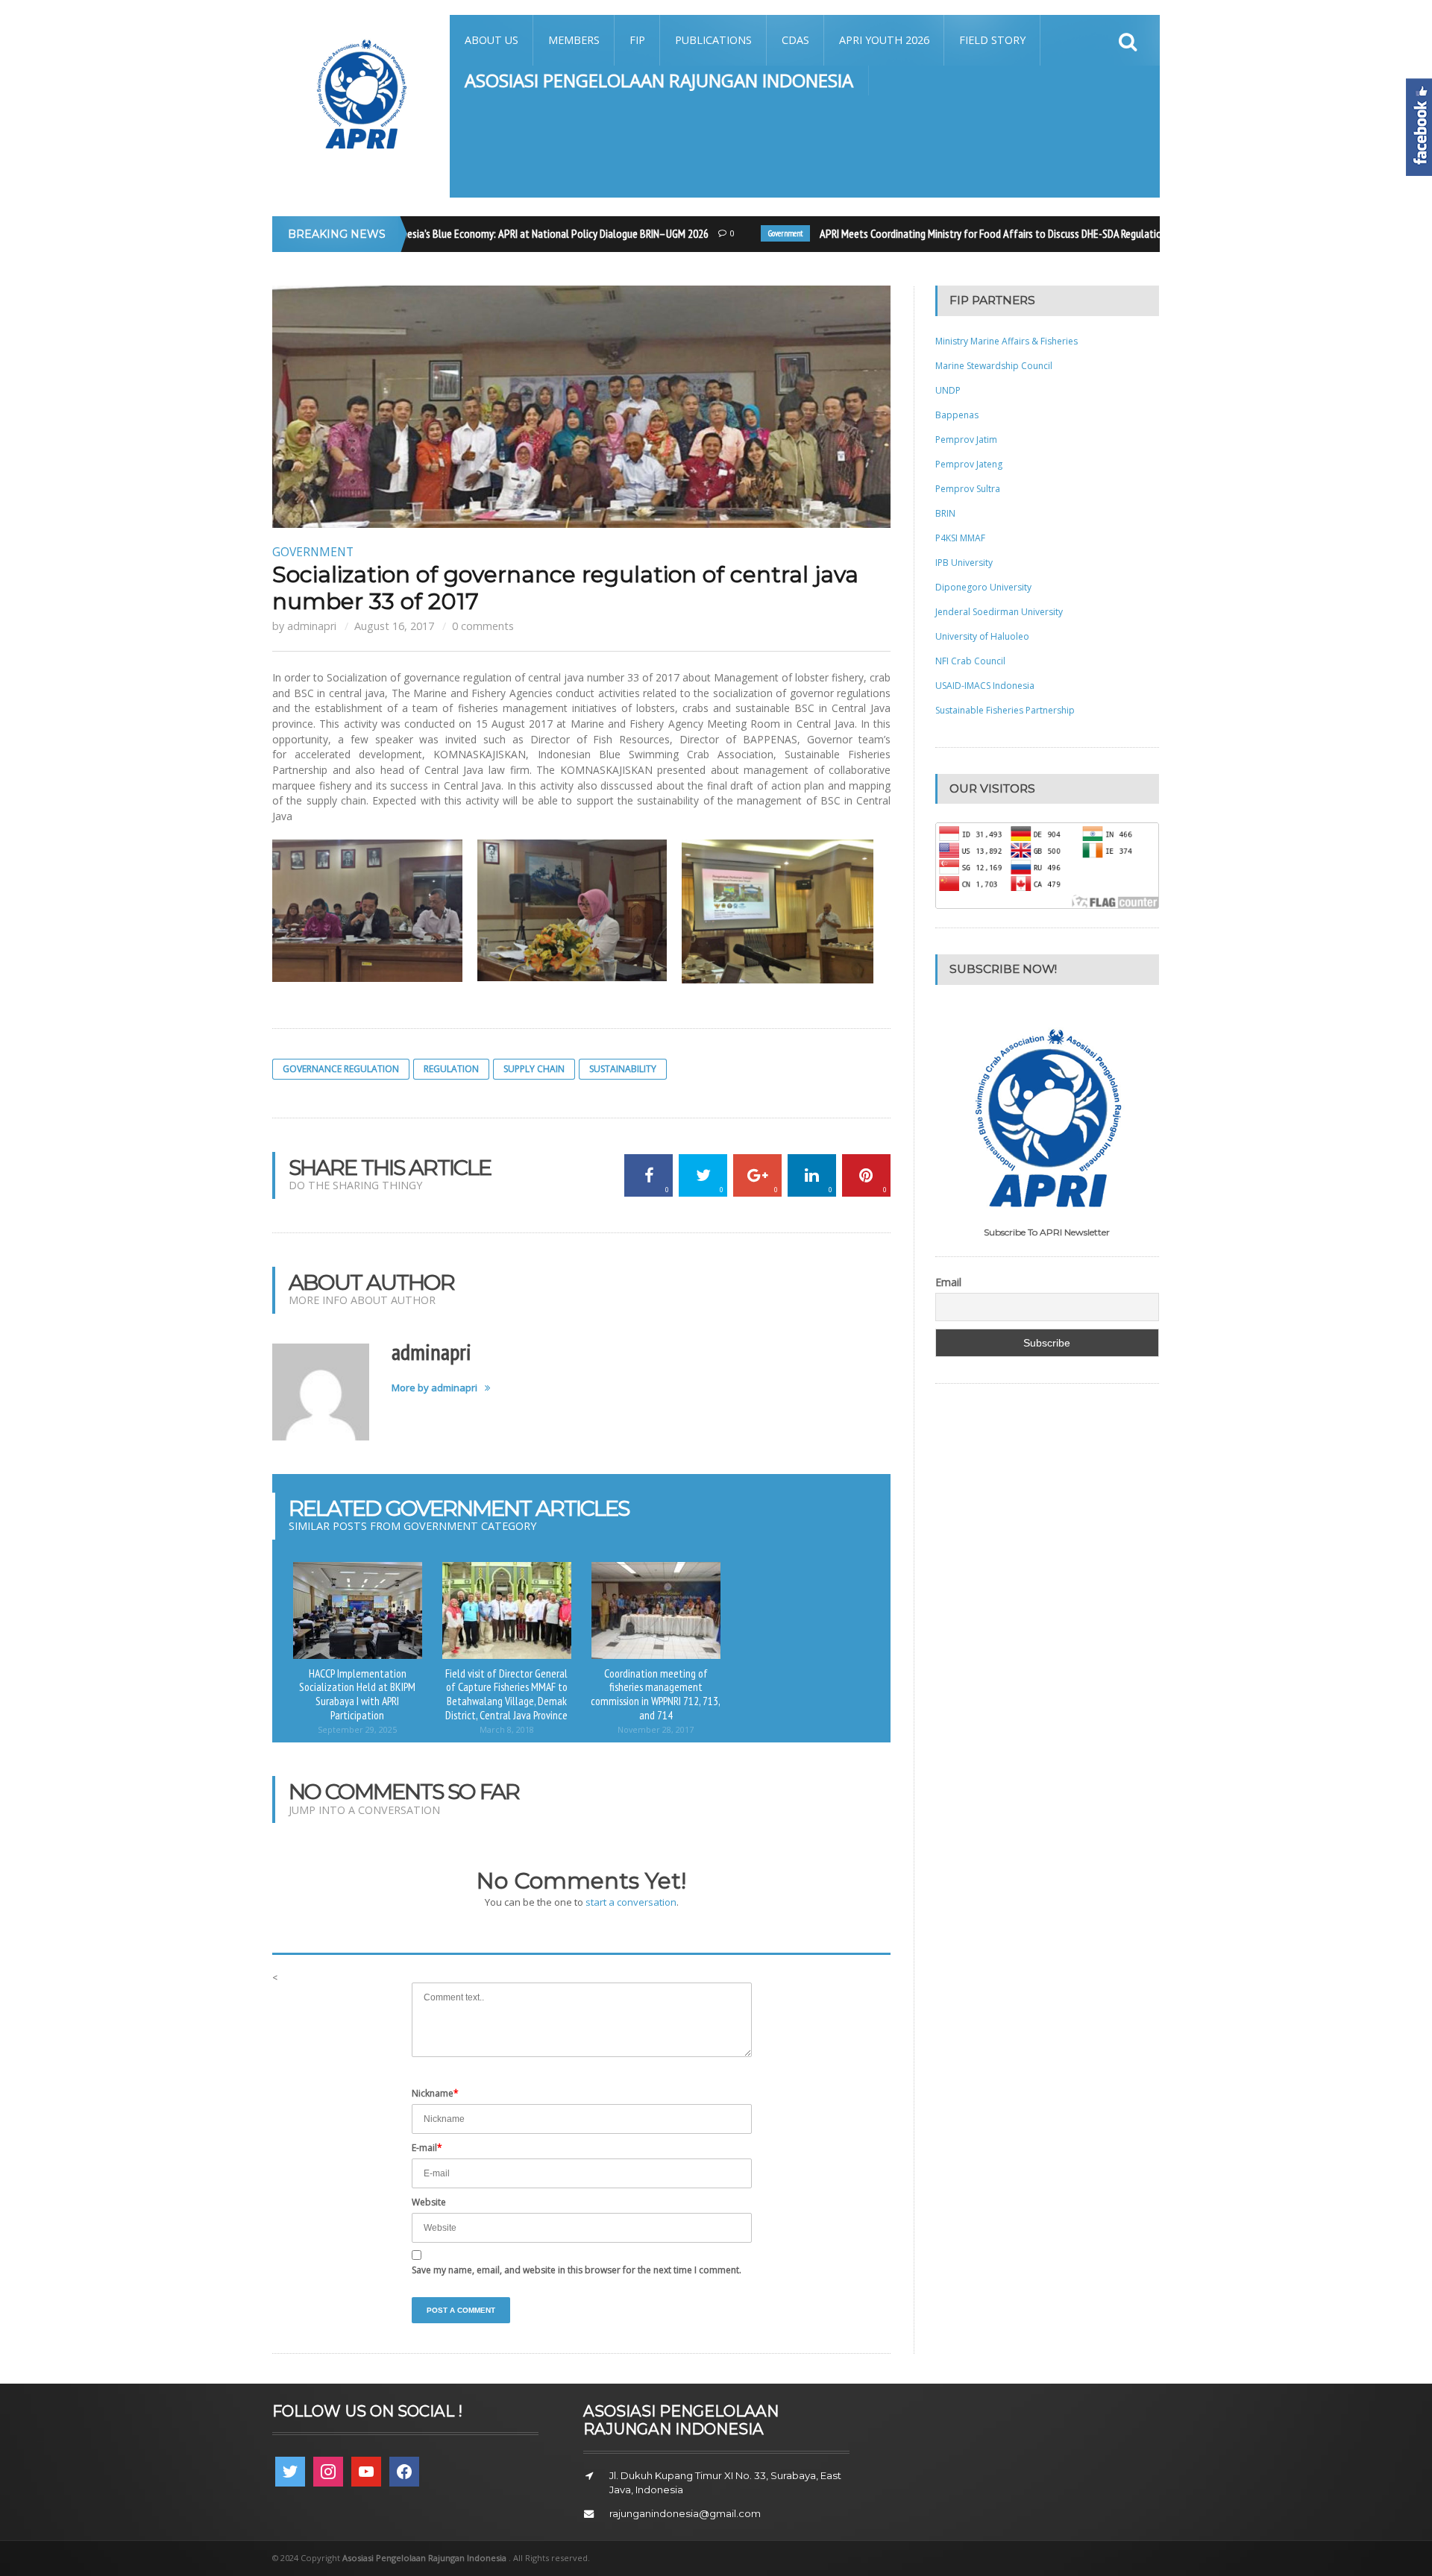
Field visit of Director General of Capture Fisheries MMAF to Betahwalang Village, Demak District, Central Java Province (506, 1694)
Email (948, 1282)
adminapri (312, 626)
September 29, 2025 (357, 1729)
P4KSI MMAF (960, 538)
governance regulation (341, 1069)
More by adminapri (434, 1388)
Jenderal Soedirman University (999, 612)
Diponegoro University (983, 587)
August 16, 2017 (394, 626)
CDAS (795, 40)
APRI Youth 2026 (884, 40)
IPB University (964, 563)
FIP (637, 40)
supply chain (534, 1069)
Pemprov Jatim (966, 440)
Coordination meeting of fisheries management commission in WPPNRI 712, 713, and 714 (656, 1694)
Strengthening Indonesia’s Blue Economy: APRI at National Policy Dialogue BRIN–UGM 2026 (489, 233)
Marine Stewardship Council (994, 366)
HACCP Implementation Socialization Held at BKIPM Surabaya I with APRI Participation (357, 1694)
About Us (492, 40)
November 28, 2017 (656, 1729)
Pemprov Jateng (969, 464)
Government (760, 233)
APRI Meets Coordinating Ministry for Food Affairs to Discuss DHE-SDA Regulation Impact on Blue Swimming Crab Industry (1053, 233)
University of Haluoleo (982, 636)
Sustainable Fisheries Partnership (1005, 710)
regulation (451, 1069)
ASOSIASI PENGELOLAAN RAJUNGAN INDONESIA (659, 80)
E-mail (427, 2148)
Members (574, 40)
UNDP (948, 390)
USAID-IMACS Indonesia (985, 686)
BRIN (945, 513)
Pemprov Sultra (968, 489)
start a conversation (631, 1902)
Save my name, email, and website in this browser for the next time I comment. (577, 2270)
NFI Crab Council (970, 661)
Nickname (435, 2093)
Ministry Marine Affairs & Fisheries (1007, 341)
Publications (713, 40)
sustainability (623, 1069)
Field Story (992, 40)
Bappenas (957, 415)
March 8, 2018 (507, 1729)
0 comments (483, 626)
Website (429, 2202)
